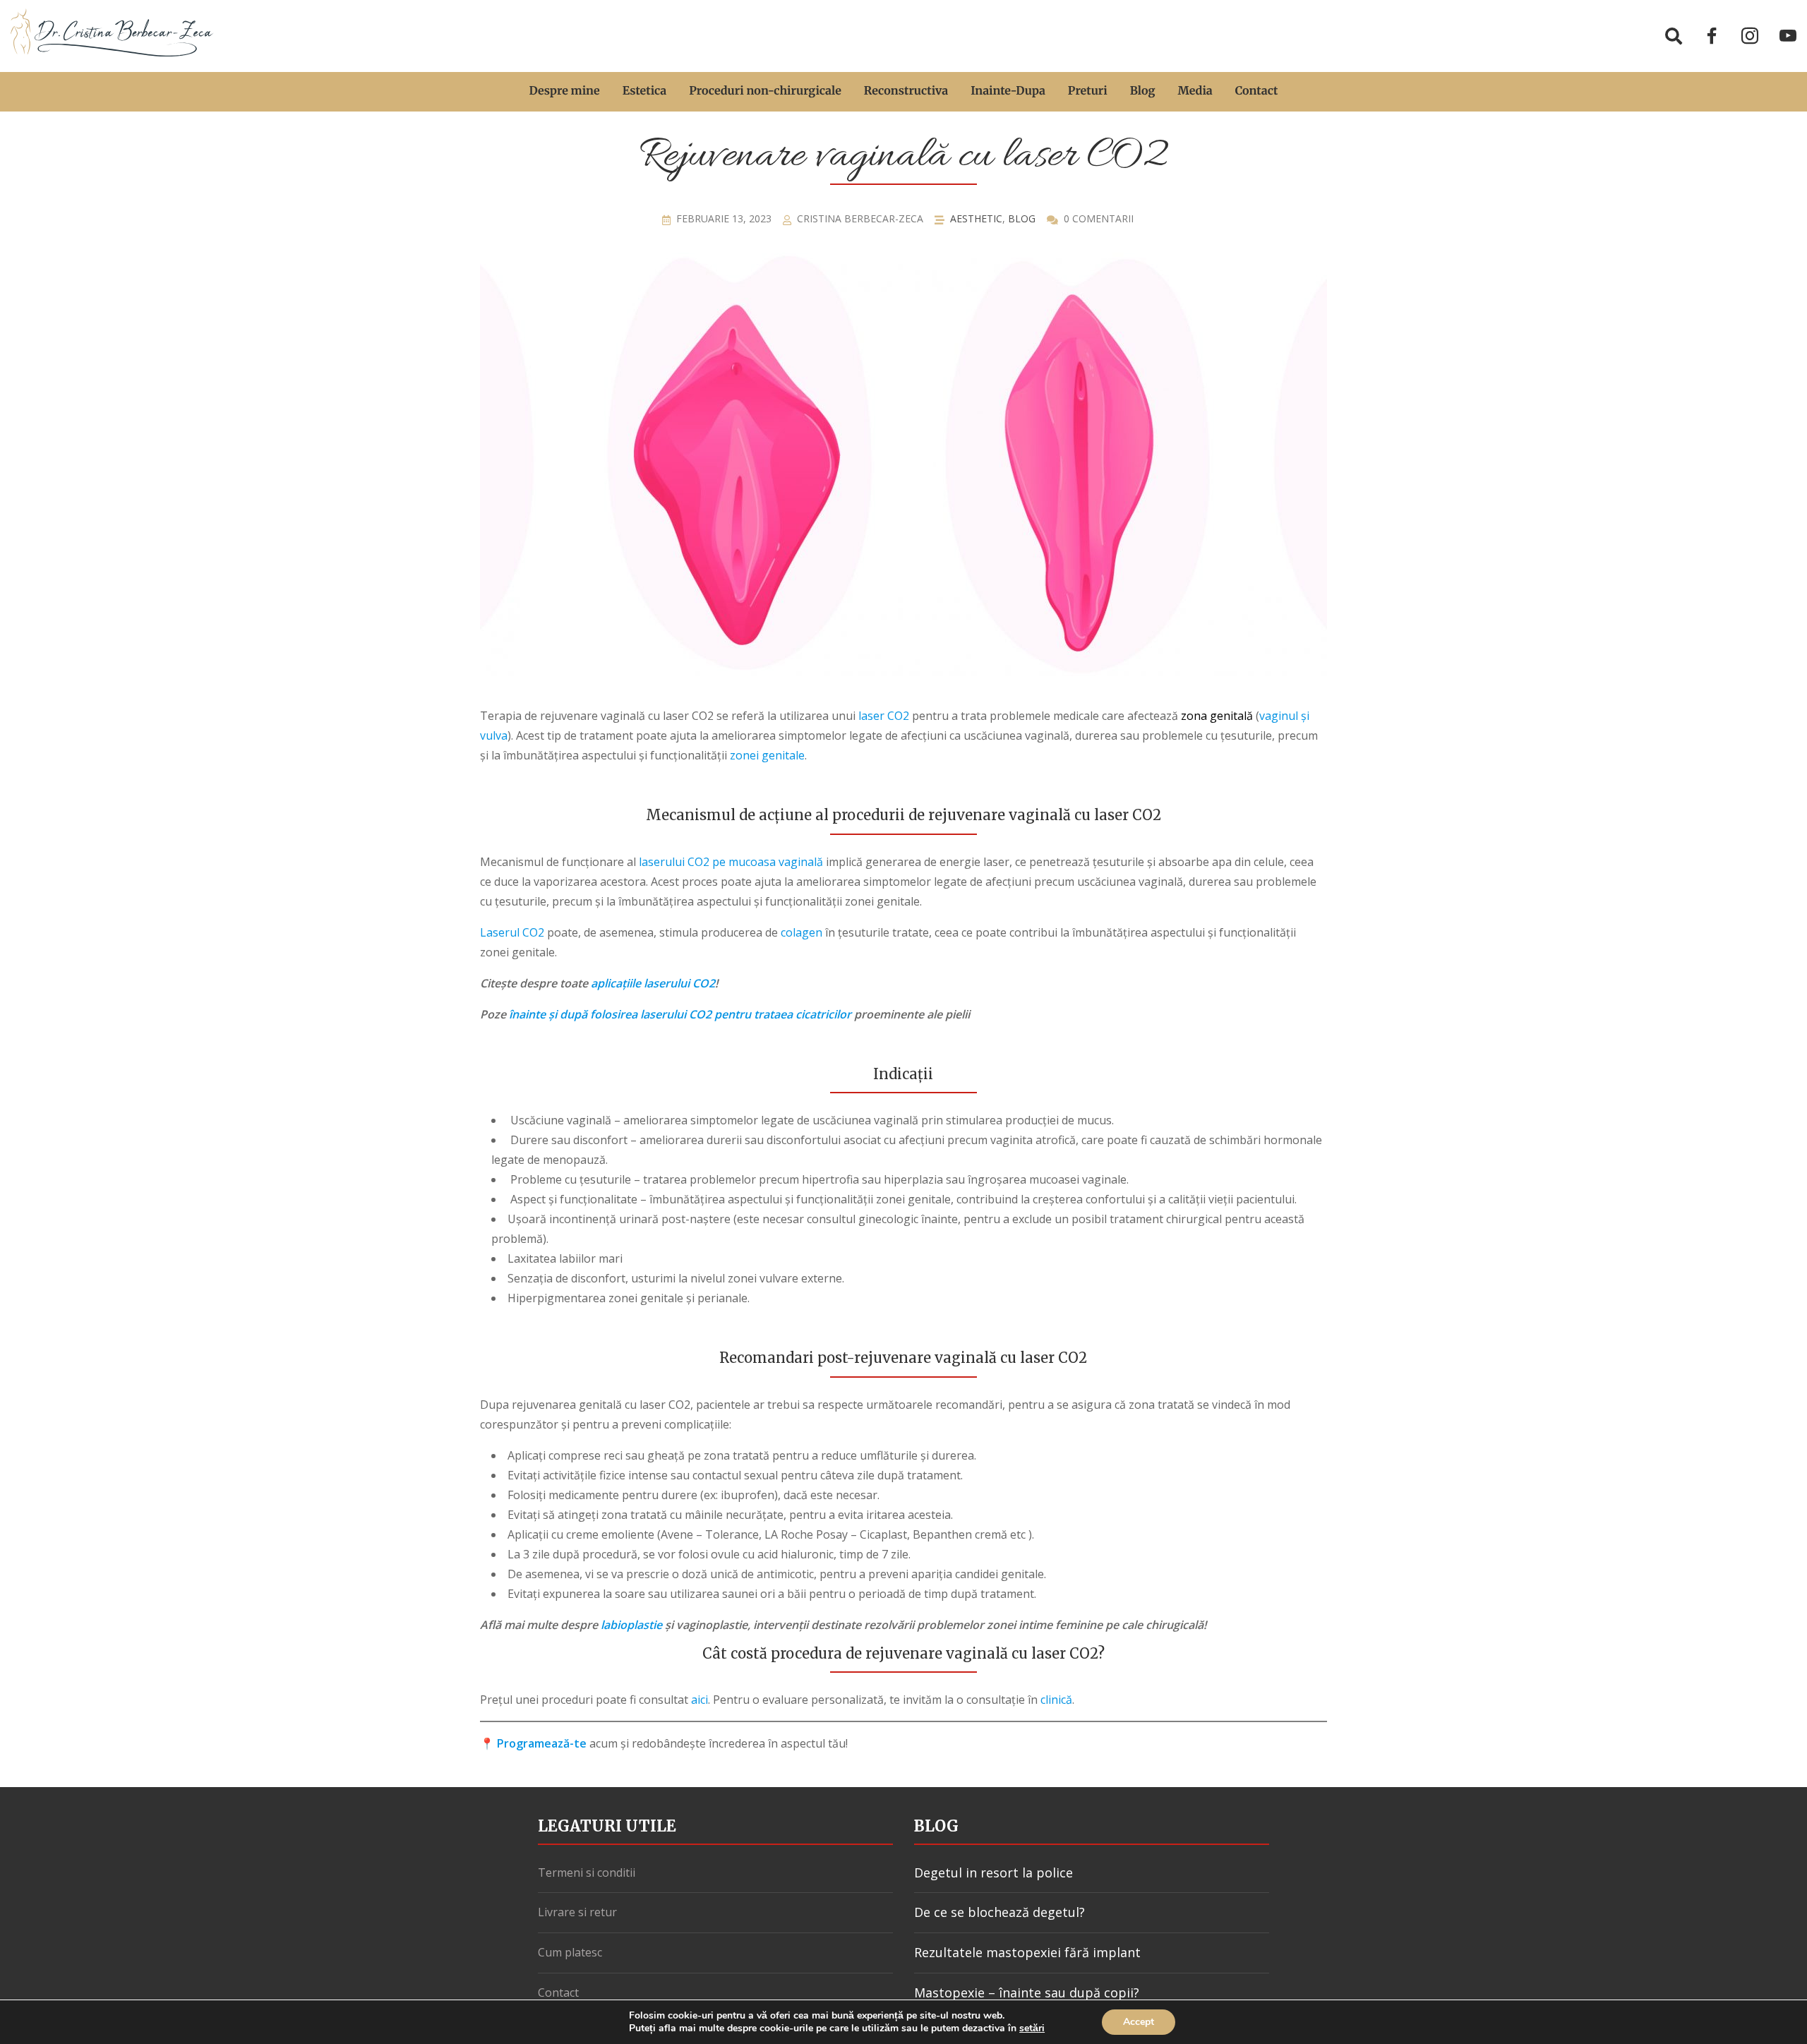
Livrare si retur (577, 1912)
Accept (1139, 2022)
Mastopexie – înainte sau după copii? (1027, 1992)
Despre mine (565, 91)
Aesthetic (976, 218)
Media (1195, 91)
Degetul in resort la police (993, 1872)
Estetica (645, 91)
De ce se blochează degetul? (999, 1912)
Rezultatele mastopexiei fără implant (1027, 1952)
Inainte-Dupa (1008, 91)
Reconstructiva (906, 91)
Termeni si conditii (587, 1872)
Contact (1257, 91)
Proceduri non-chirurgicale (765, 91)
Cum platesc (570, 1952)
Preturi (1088, 91)
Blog (1143, 91)
